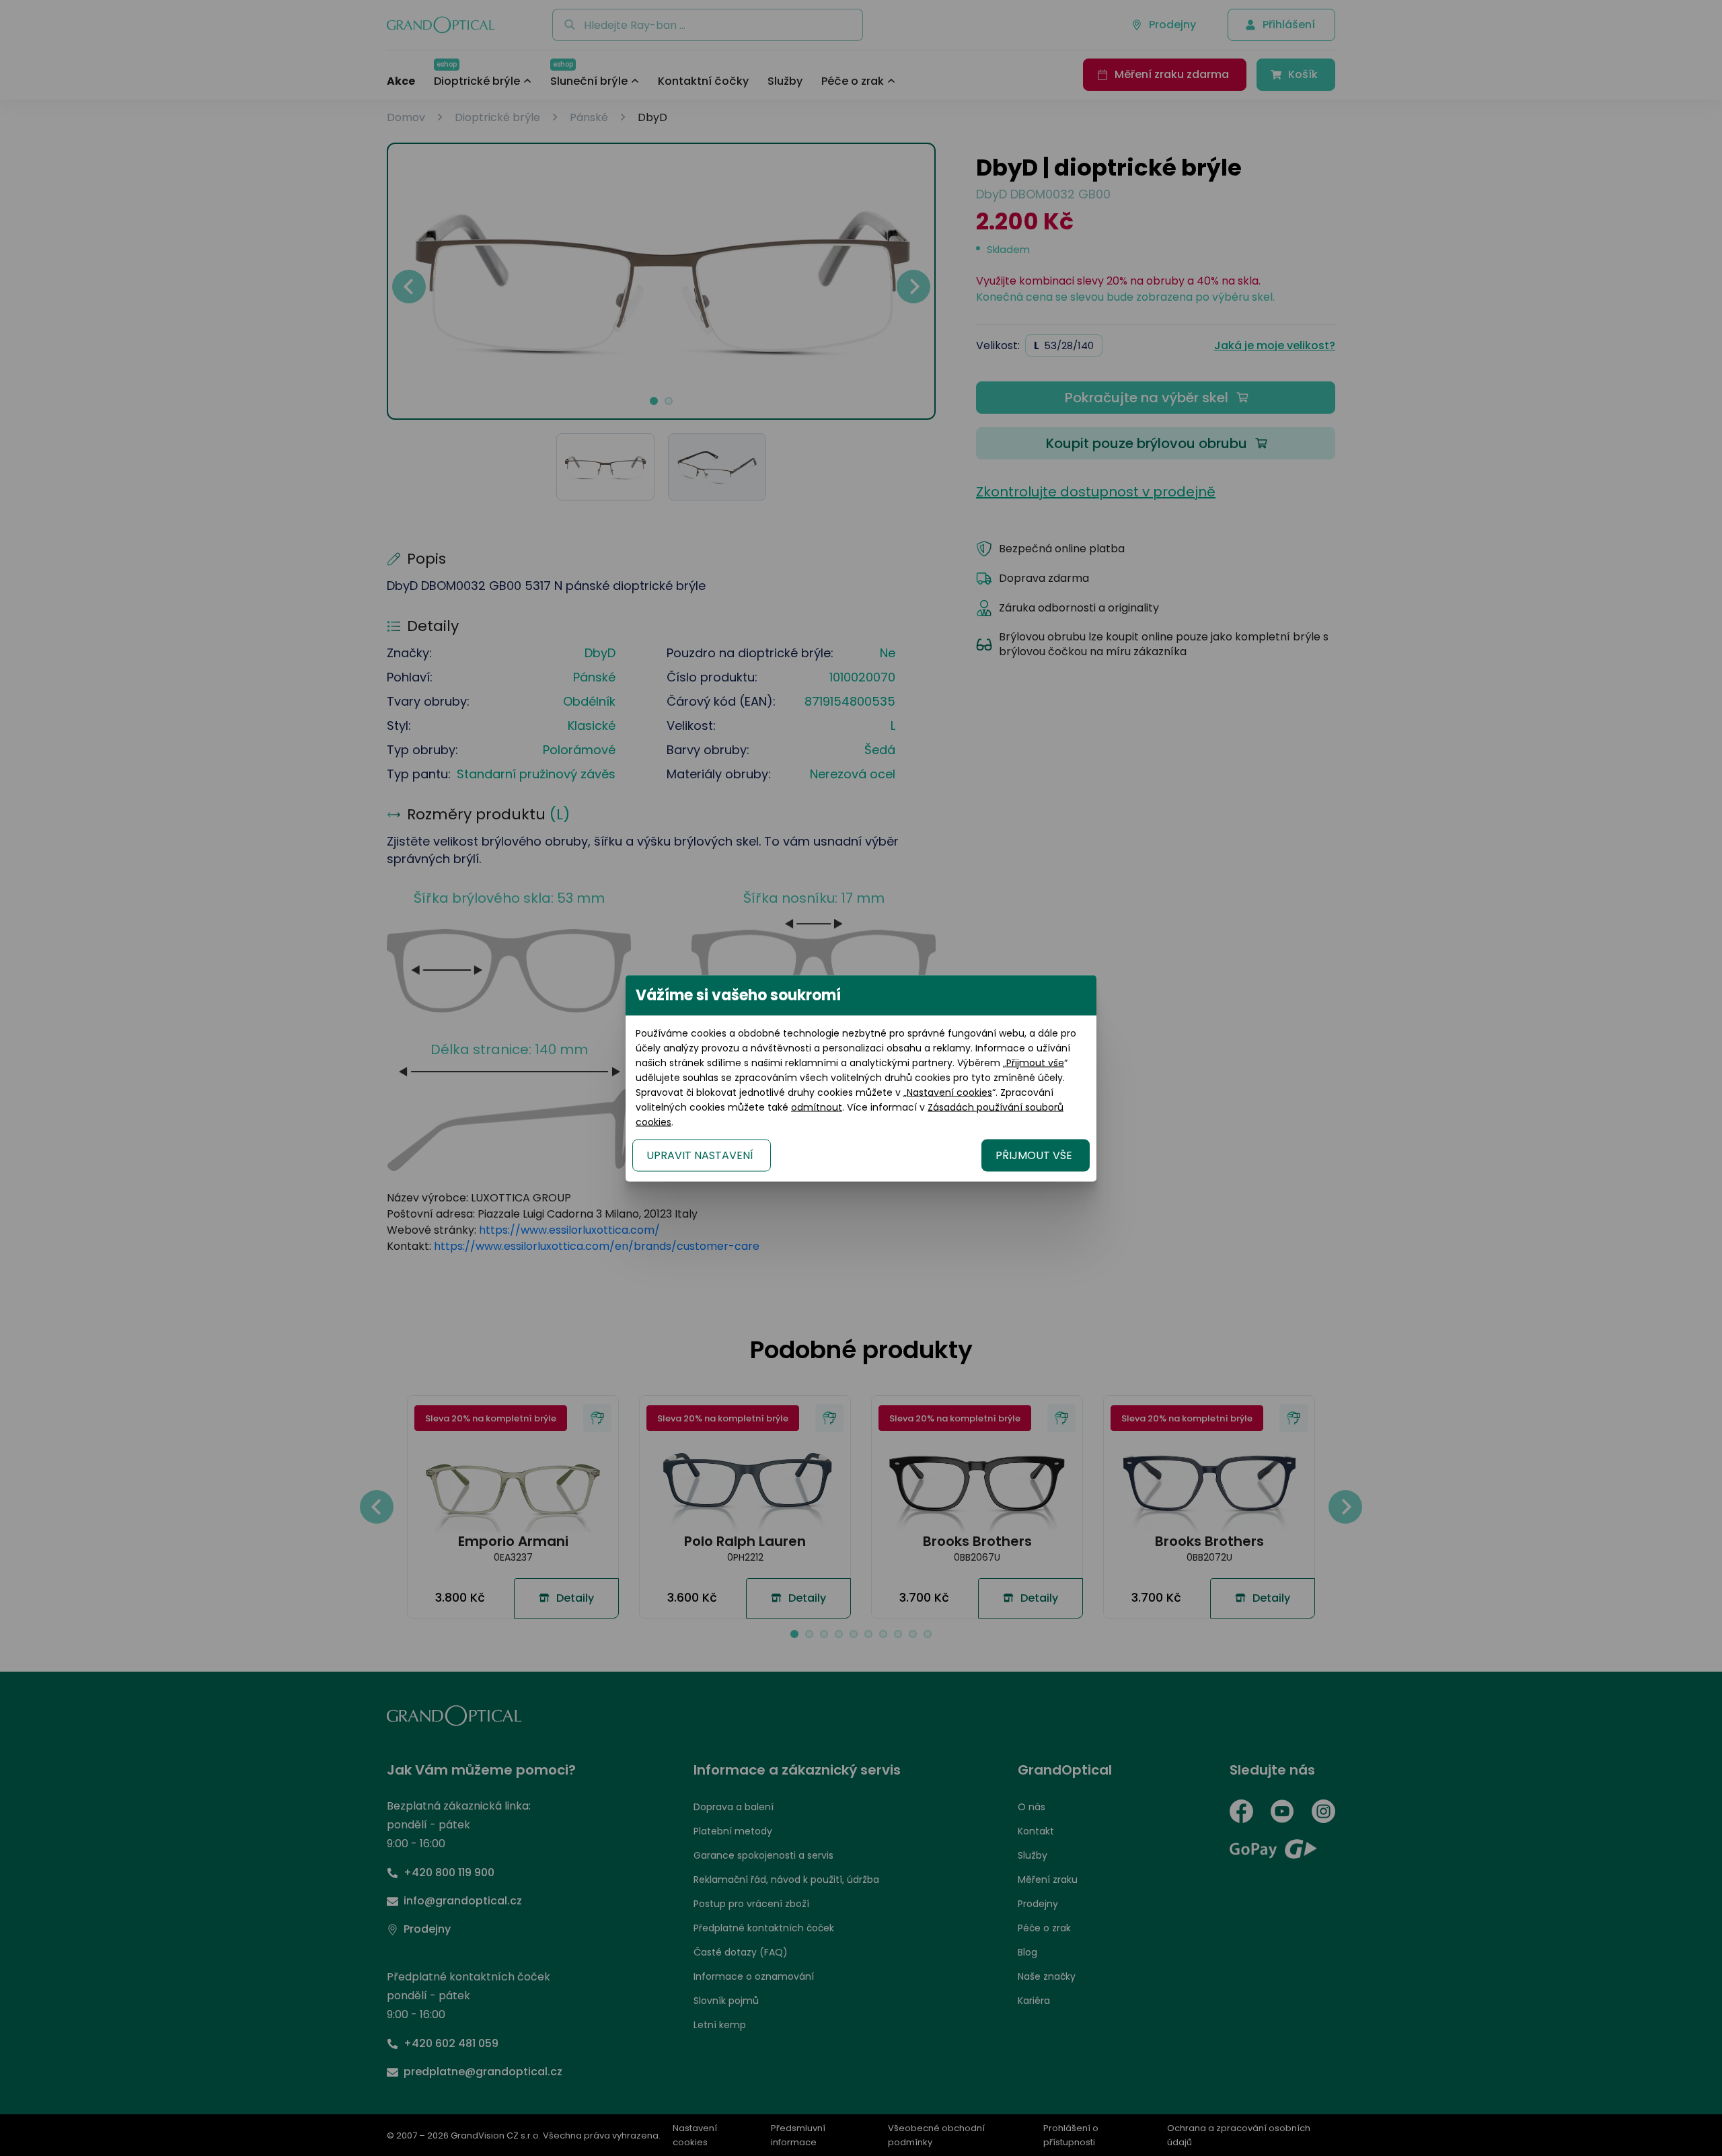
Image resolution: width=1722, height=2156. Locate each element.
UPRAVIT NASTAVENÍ (700, 1155)
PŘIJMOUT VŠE (1034, 1155)
